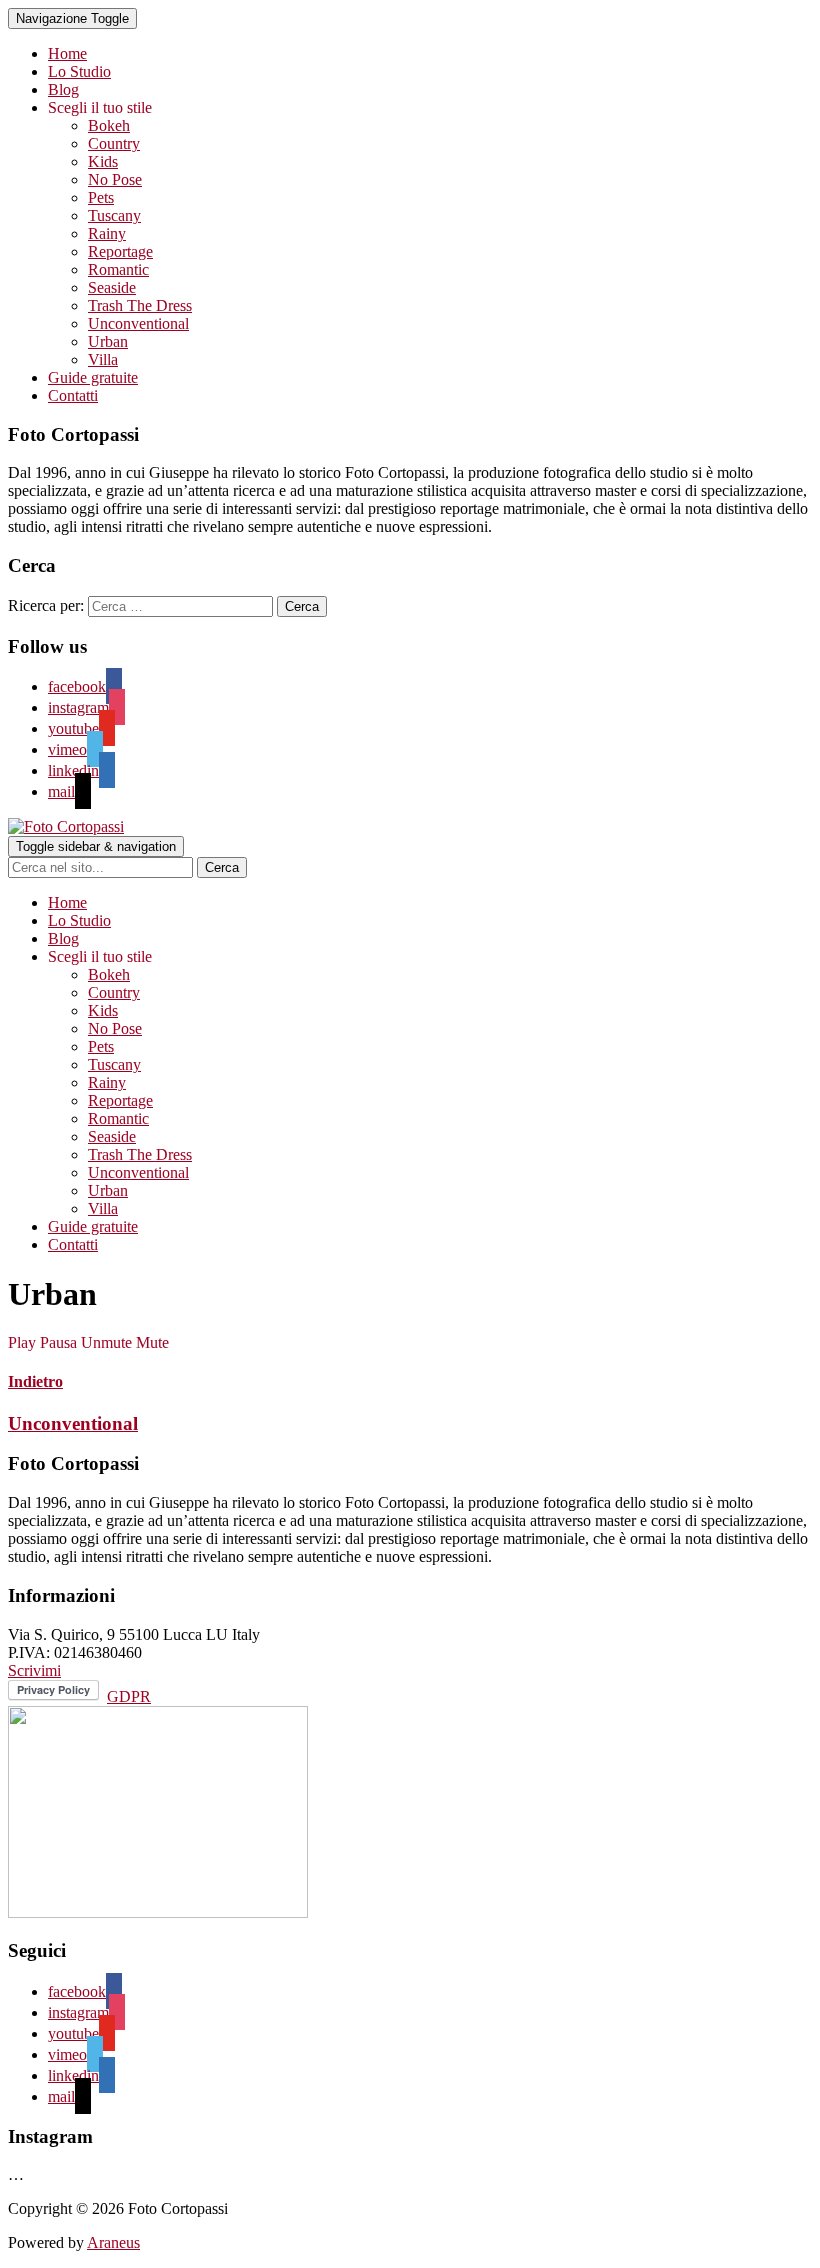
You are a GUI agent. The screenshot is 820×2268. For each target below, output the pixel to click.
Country (114, 143)
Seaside (112, 287)
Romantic (118, 269)
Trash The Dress (140, 305)
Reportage (120, 251)
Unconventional (138, 323)
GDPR (129, 1696)
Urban (108, 341)
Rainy (107, 233)
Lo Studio (79, 71)
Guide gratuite (93, 377)
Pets (101, 197)
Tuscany (114, 215)
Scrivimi (34, 1670)
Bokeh (109, 125)
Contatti (73, 395)
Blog (63, 89)
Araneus (113, 2242)
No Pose (115, 179)
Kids (103, 161)
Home (67, 53)
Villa (103, 359)
